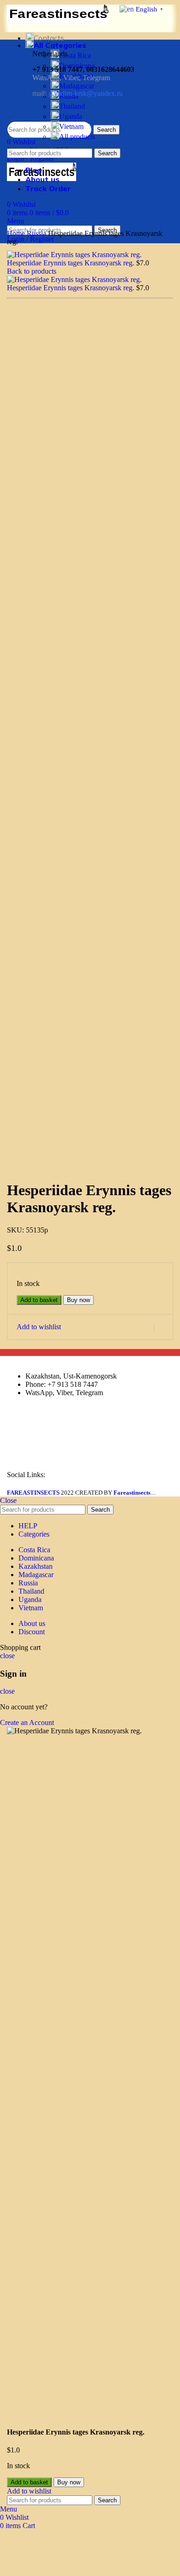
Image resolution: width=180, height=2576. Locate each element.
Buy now (78, 1300)
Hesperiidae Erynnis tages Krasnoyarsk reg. (72, 263)
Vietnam (71, 126)
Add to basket (39, 1300)
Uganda (71, 116)
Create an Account (27, 1722)
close (7, 1656)
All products (77, 137)
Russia (37, 233)
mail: (78, 93)
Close (8, 1500)
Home (17, 233)
